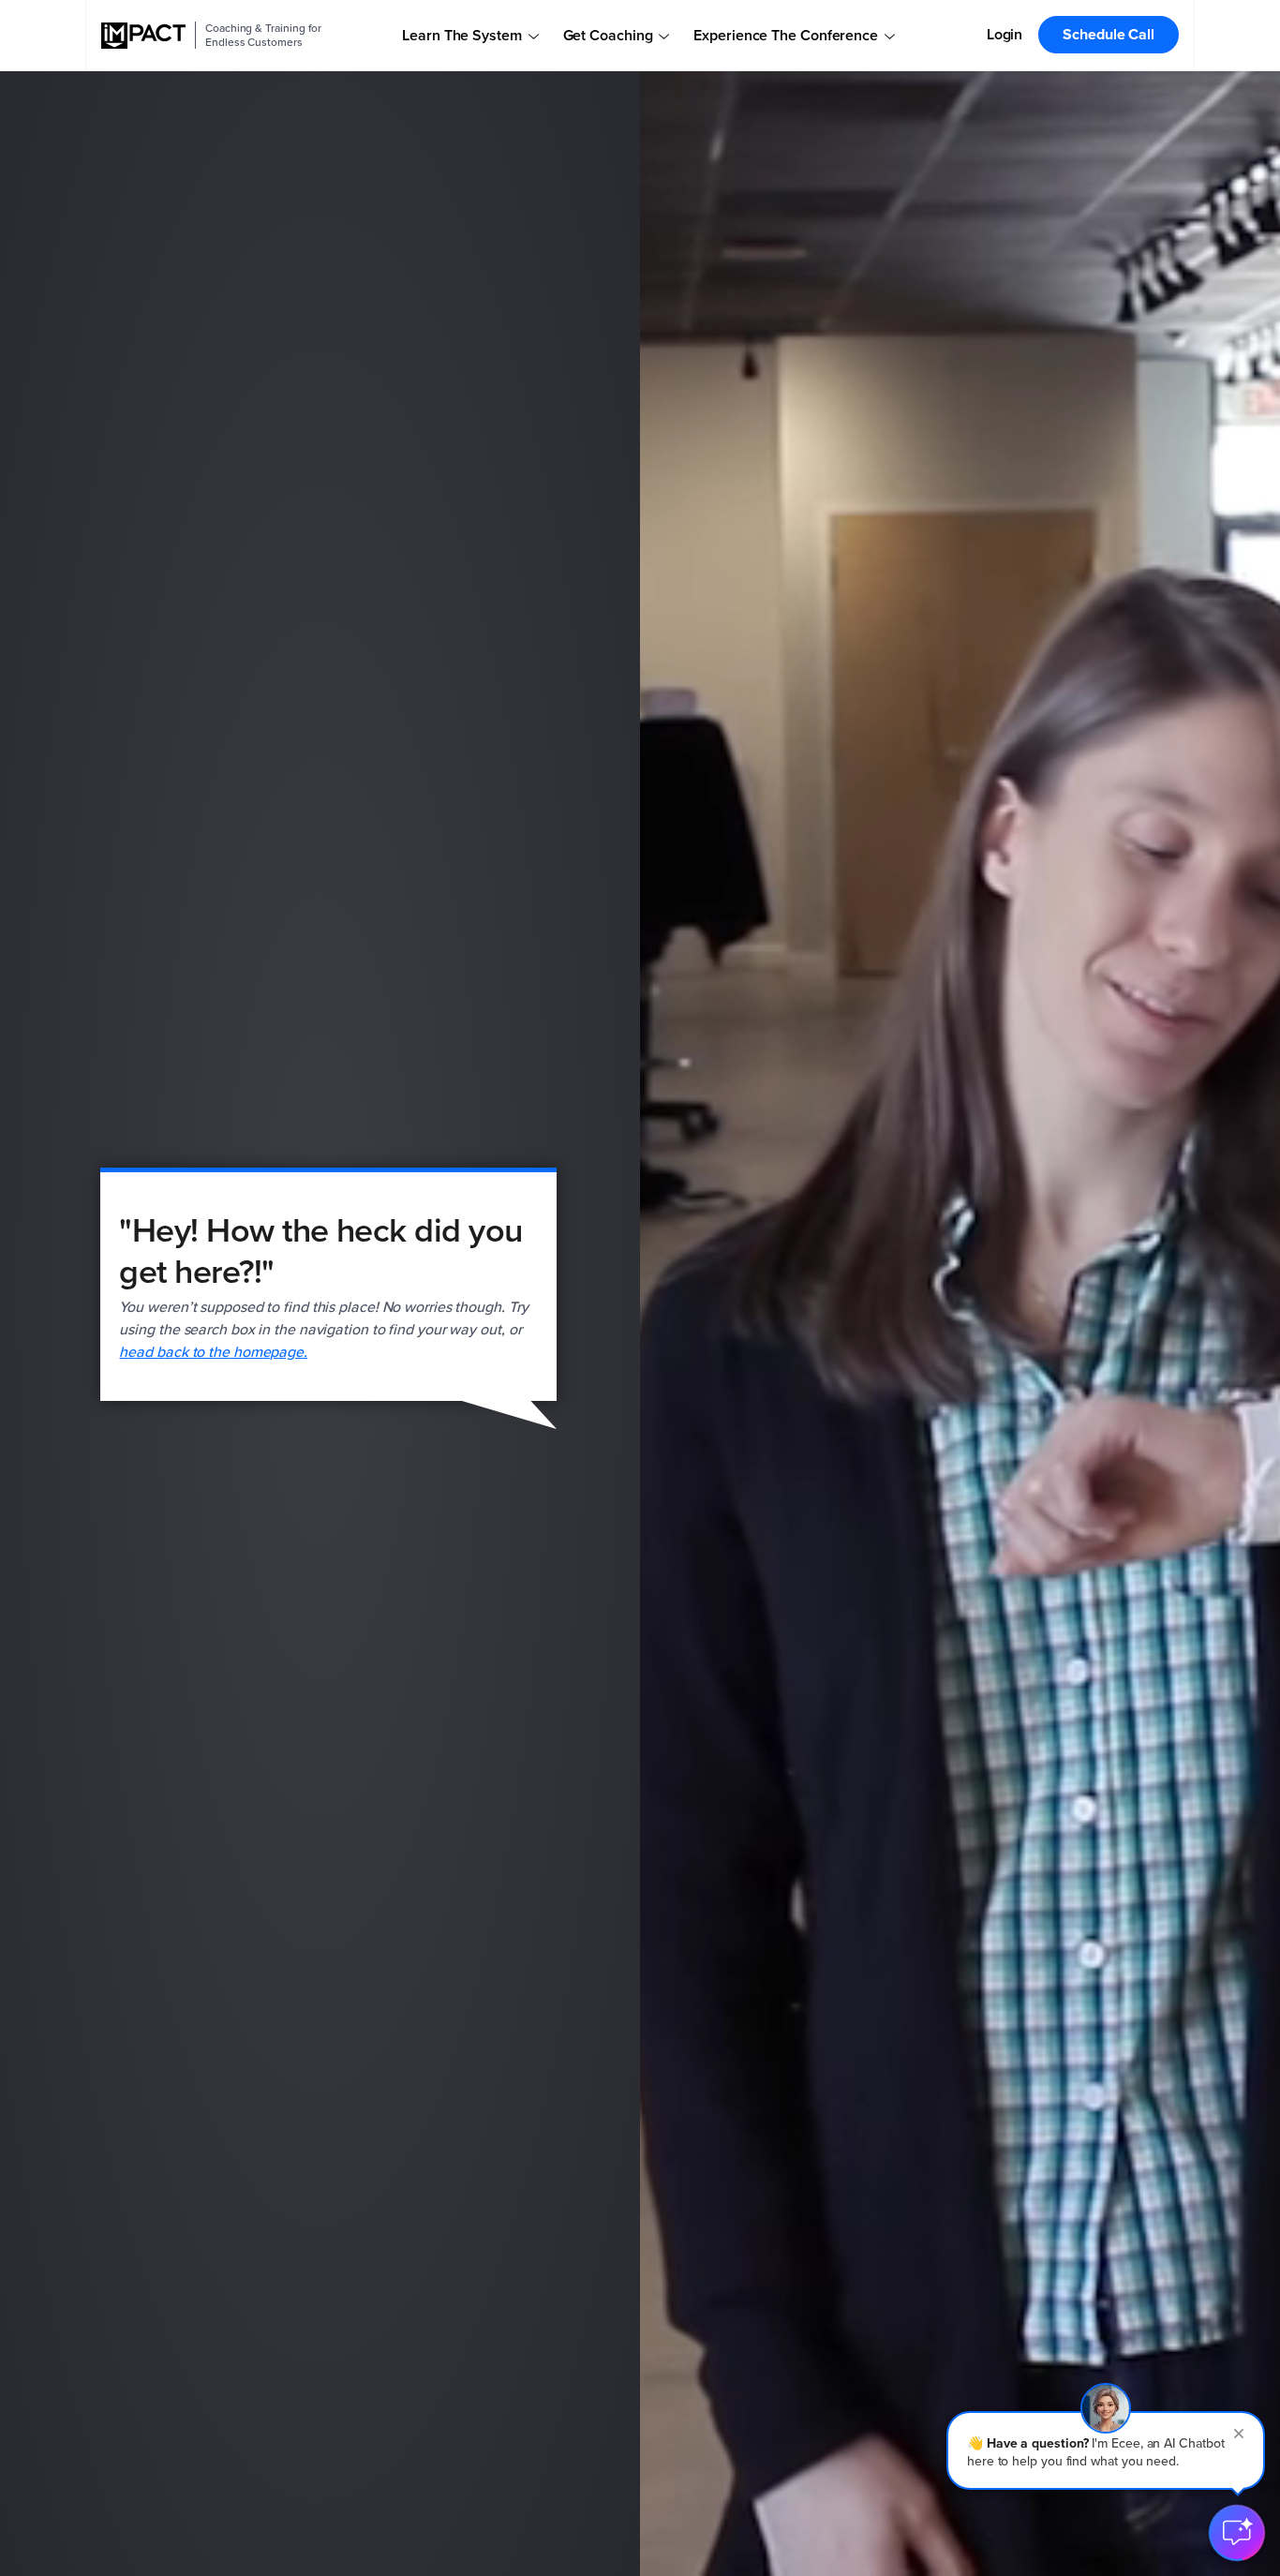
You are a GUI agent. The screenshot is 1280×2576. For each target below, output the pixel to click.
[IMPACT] (143, 36)
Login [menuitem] (1005, 34)
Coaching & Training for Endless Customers (263, 35)
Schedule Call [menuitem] (1109, 34)
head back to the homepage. (213, 1352)
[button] (1106, 2450)
